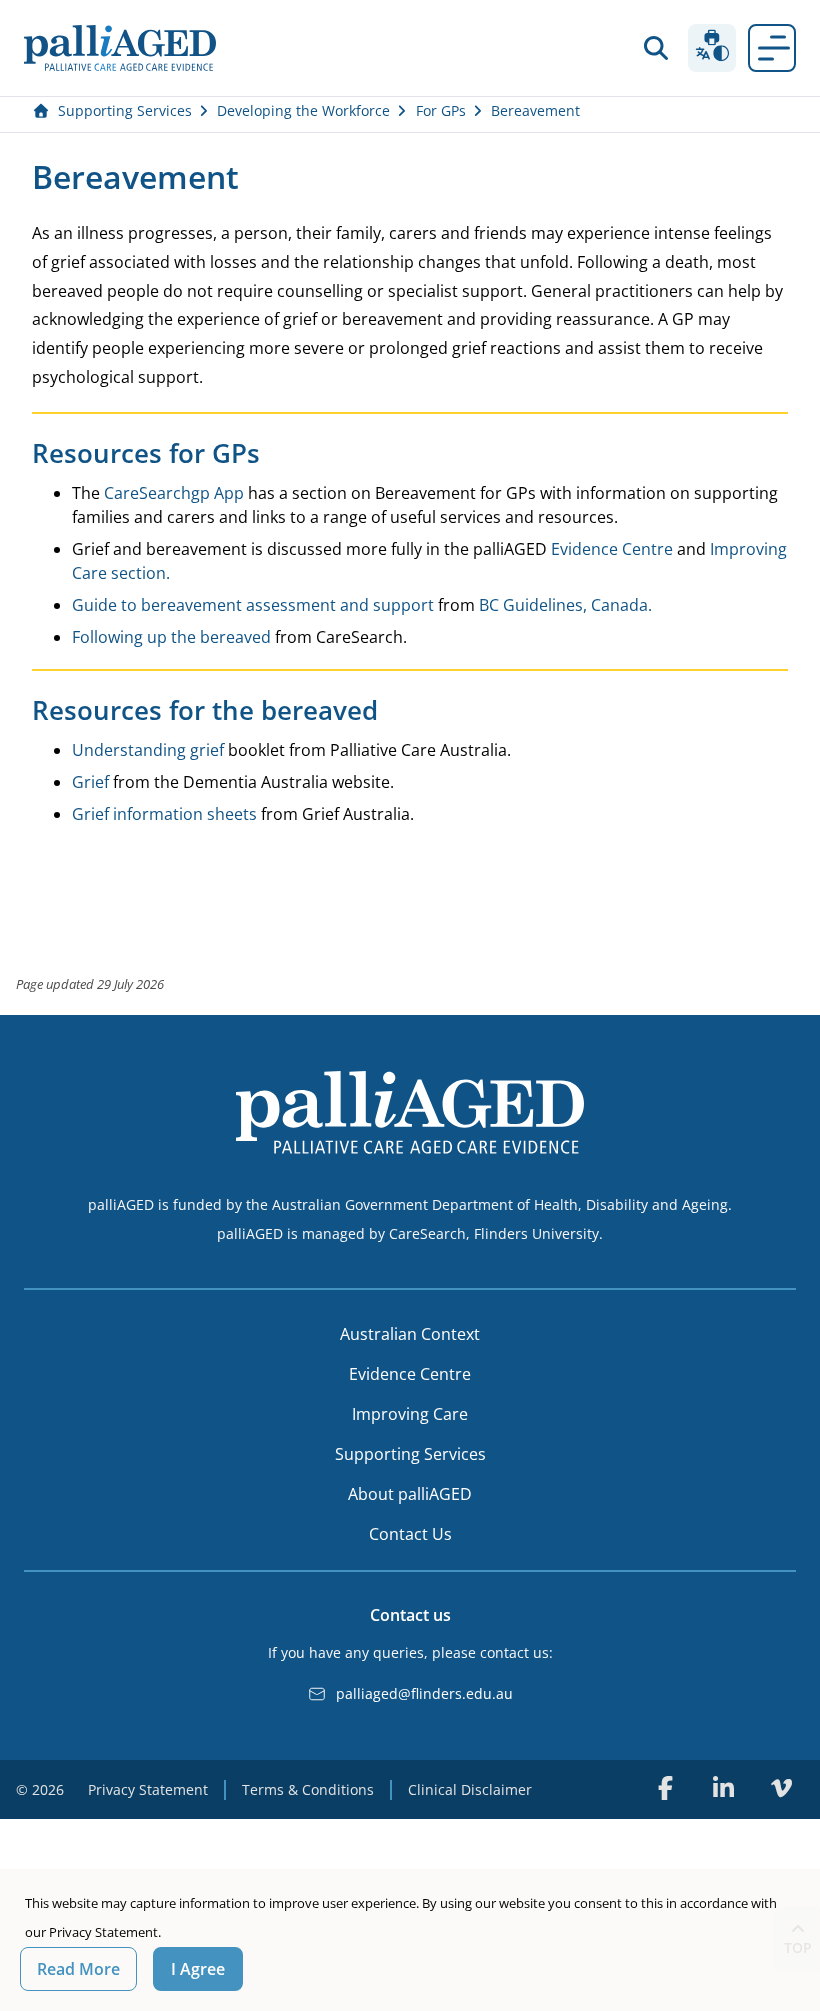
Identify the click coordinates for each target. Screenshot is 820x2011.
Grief (90, 782)
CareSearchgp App (174, 493)
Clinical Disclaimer (470, 1789)
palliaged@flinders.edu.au (424, 1693)
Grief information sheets (164, 814)
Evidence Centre (612, 549)
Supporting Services (125, 110)
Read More (78, 1969)
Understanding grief (148, 750)
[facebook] (665, 1788)
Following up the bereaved (171, 637)
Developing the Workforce (303, 110)
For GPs (441, 110)
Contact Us (410, 1534)
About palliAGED (410, 1494)
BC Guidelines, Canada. (565, 605)
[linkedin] (723, 1788)
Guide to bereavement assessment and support (253, 605)
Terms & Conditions (308, 1789)
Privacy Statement (148, 1789)
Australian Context (410, 1334)
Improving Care (410, 1414)
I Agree (198, 1969)
